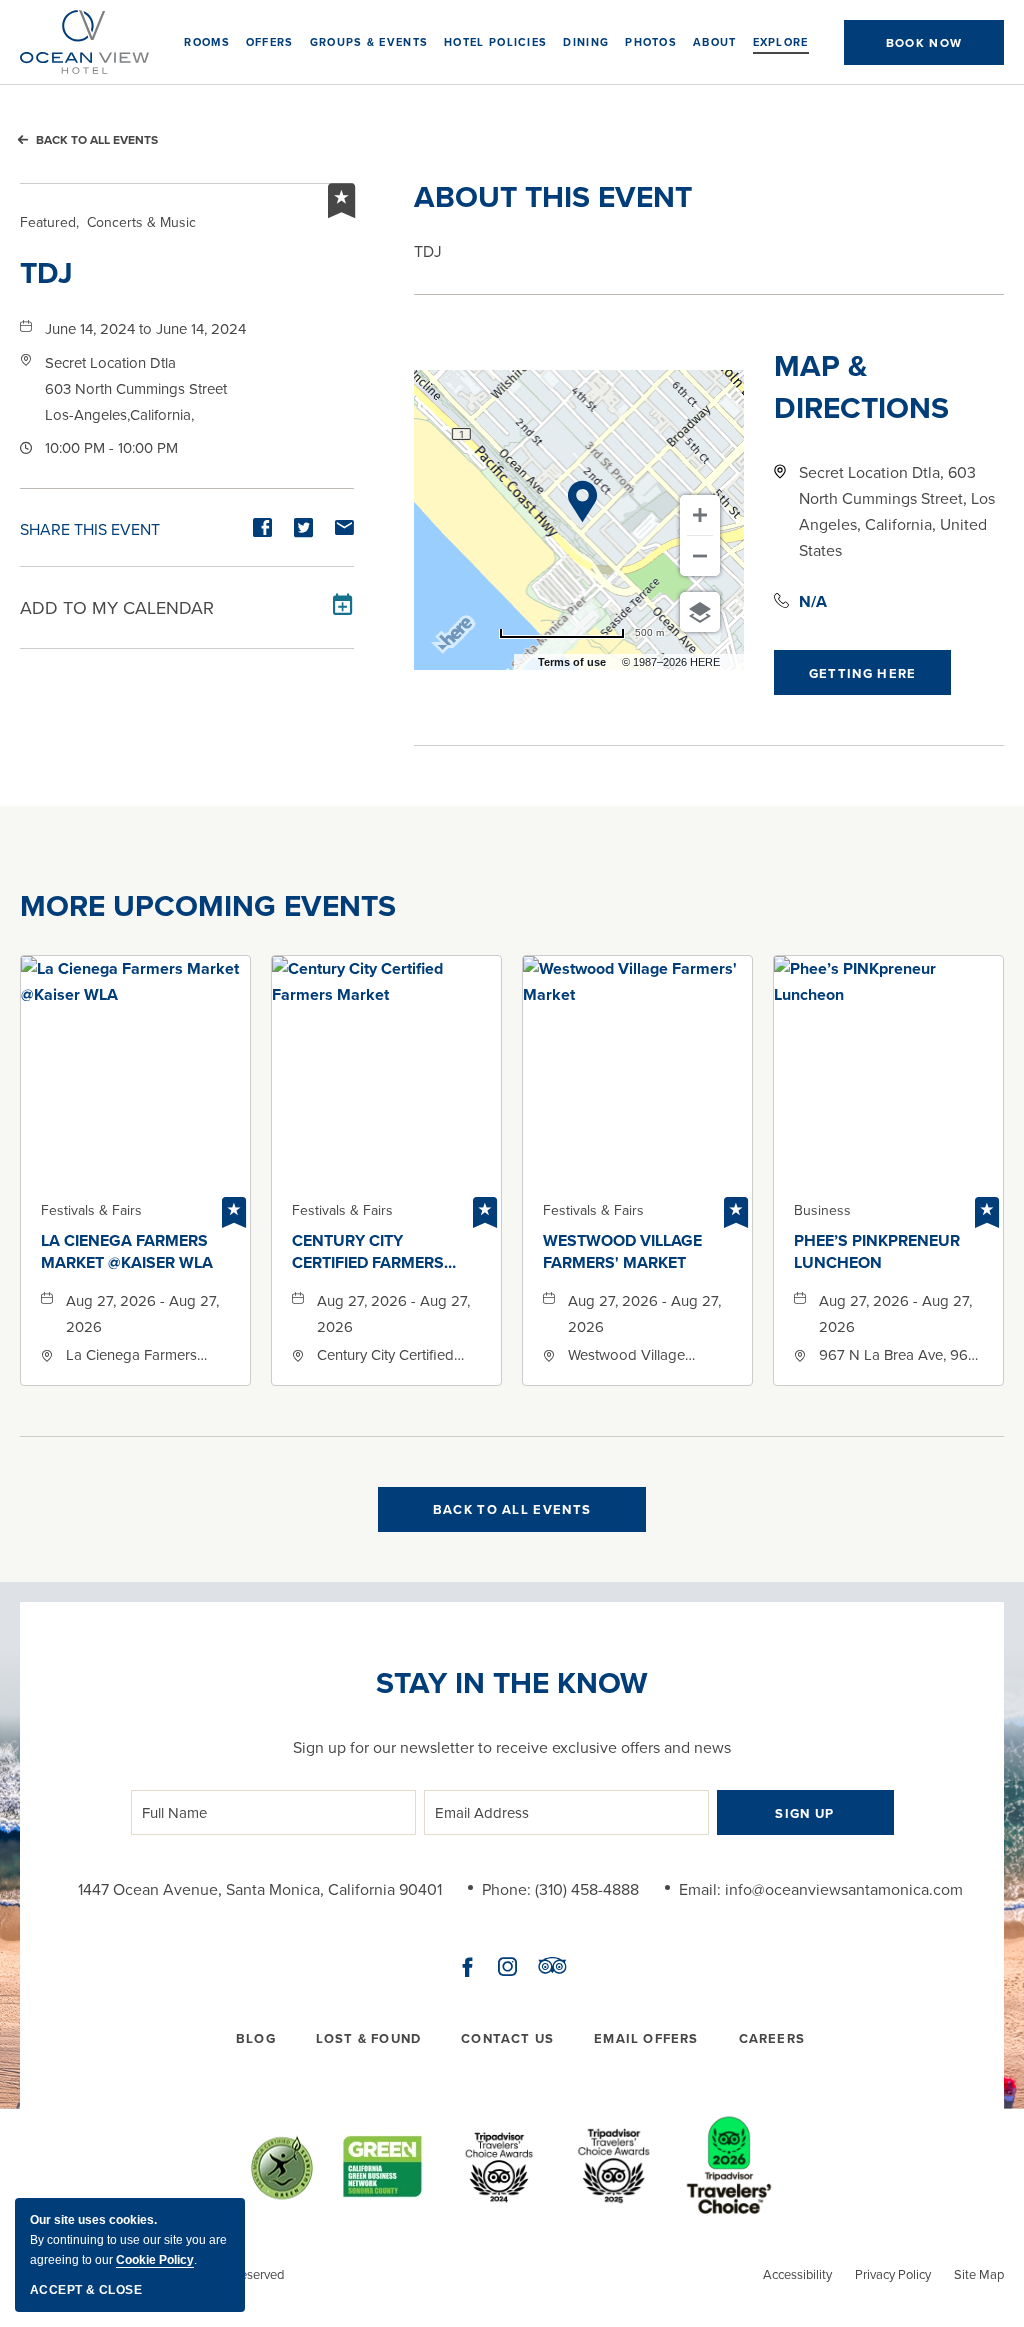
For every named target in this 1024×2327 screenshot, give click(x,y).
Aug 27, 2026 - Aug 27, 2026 (142, 1313)
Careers (772, 2038)
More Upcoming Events (208, 905)
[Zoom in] (700, 515)
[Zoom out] (700, 556)
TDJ (46, 273)
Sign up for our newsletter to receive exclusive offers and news (512, 1747)
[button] (924, 42)
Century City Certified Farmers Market (368, 1252)
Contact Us (507, 2038)
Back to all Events (97, 139)
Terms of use (572, 662)
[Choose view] (700, 612)
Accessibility (797, 2274)
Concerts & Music (108, 222)
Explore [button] (781, 42)
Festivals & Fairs (91, 1210)
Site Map (979, 2274)
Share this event (90, 529)
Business (822, 1210)
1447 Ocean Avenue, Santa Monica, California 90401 (260, 1889)
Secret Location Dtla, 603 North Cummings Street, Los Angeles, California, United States (897, 511)
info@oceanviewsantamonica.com (844, 1889)
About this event (553, 197)
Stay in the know (512, 1683)
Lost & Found (368, 2038)
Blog (256, 2038)
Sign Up (804, 1813)
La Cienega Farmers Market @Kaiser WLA (127, 1252)
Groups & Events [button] (369, 42)
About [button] (715, 42)
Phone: (506, 1889)
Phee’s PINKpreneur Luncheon (877, 1252)
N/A (813, 601)
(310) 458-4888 (587, 1889)
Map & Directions (861, 387)
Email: (700, 1889)
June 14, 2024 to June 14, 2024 (145, 328)
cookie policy (155, 2260)
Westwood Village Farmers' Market (622, 1252)
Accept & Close (86, 2290)
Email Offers (646, 2038)
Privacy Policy (893, 2274)
